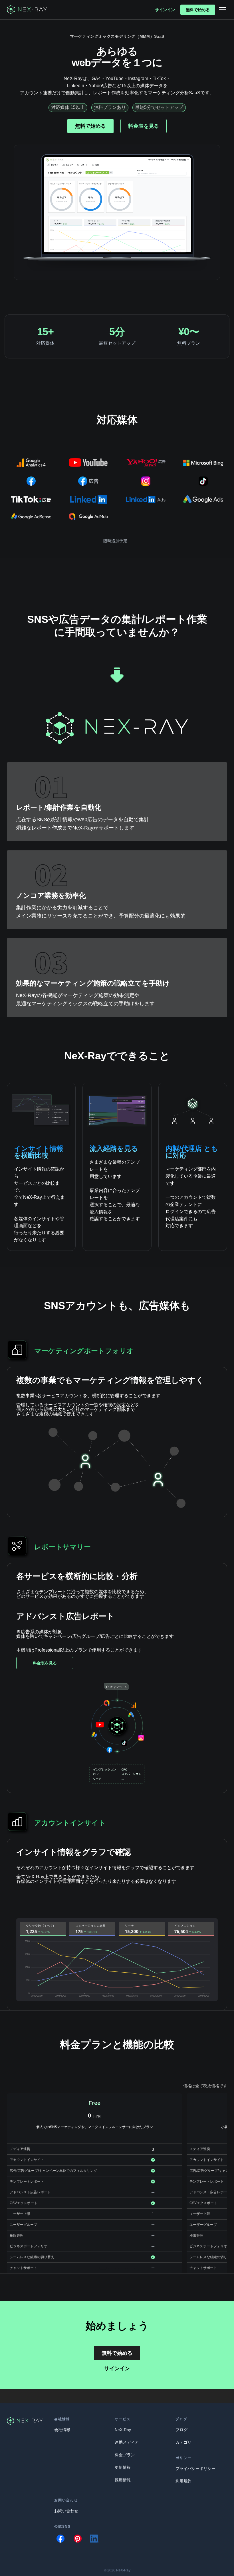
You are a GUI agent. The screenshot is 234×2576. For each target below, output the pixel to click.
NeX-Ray (123, 2430)
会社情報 (62, 2430)
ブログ (181, 2430)
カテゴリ (183, 2442)
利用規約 (183, 2481)
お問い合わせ (66, 2511)
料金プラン (125, 2455)
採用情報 (123, 2480)
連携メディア (127, 2442)
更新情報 (123, 2467)
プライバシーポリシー (195, 2469)
